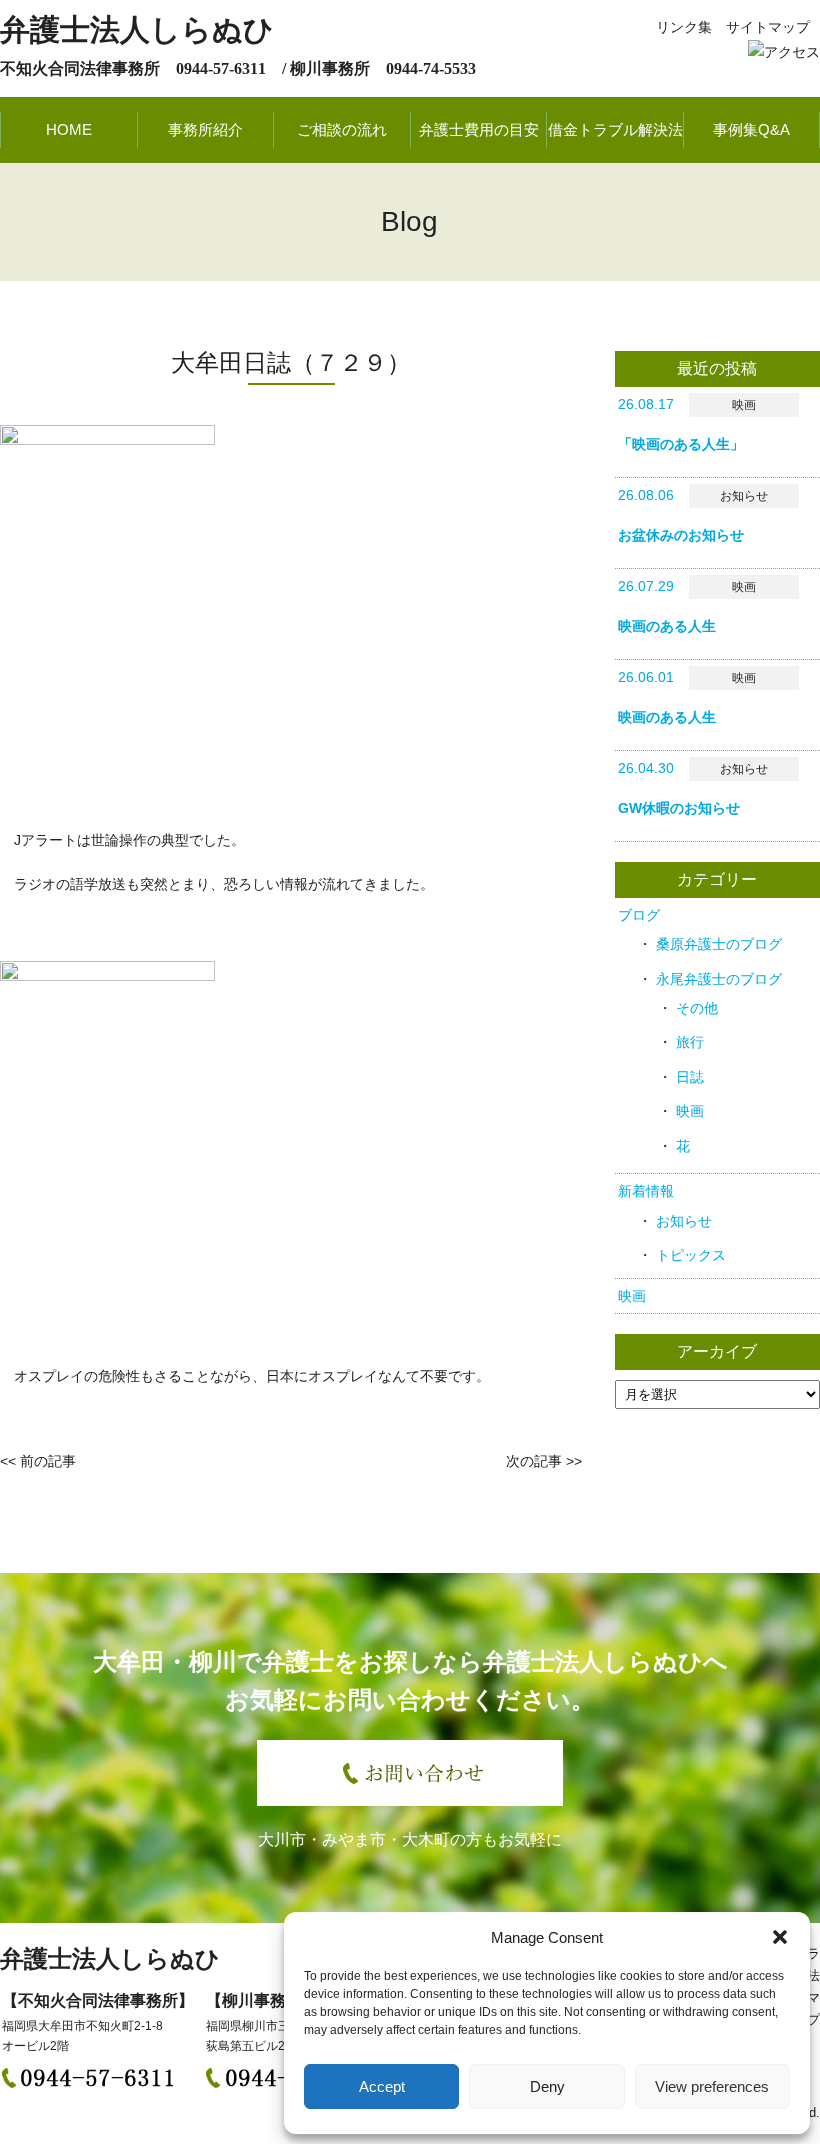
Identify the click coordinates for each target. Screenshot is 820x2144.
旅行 (690, 1042)
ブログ (639, 915)
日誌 (690, 1077)
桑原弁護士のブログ (719, 944)
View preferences (712, 2086)
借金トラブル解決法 (615, 129)
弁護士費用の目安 (479, 129)
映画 (690, 1111)
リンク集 (684, 27)
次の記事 (534, 1461)
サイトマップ (768, 27)
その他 (697, 1008)
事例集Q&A (751, 129)
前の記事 (48, 1461)
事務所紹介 (205, 129)
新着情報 (646, 1191)
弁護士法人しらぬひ (137, 29)
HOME (69, 129)
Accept (382, 2086)
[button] (780, 1937)
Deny (547, 2086)
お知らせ (684, 1221)
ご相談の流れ (342, 129)
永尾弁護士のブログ (719, 979)
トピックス (691, 1255)
